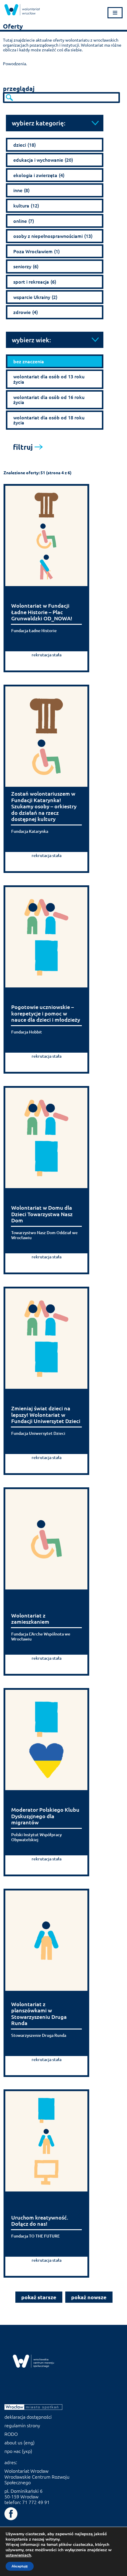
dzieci (25, 145)
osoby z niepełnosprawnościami (53, 236)
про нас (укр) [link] (18, 2451)
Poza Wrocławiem (36, 251)
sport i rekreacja (35, 282)
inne (21, 190)
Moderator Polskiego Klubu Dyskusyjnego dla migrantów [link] (45, 1816)
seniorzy (26, 266)
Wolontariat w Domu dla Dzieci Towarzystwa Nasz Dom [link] (42, 1214)
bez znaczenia (29, 361)
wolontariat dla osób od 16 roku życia (49, 400)
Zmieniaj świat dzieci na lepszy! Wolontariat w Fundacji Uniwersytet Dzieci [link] (46, 1415)
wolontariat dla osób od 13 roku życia (49, 379)
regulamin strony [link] (22, 2425)
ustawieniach (18, 2555)
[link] (22, 10)
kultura (26, 205)
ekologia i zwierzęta (39, 175)
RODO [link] (11, 2434)
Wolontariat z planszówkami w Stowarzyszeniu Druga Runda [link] (39, 2014)
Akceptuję (20, 2566)
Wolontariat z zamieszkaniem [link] (30, 1619)
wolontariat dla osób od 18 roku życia (49, 420)
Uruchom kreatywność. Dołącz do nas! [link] (40, 2221)
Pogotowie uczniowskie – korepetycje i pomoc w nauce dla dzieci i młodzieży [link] (46, 1013)
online (24, 221)
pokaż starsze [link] (39, 2297)
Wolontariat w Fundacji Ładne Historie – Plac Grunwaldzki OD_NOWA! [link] (42, 612)
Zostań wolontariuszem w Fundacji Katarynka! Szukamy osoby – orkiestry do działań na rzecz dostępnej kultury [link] (44, 806)
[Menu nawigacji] (115, 13)
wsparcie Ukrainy (35, 297)
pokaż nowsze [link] (89, 2297)
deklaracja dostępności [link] (28, 2417)
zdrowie (26, 312)
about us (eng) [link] (19, 2442)
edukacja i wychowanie (43, 160)
